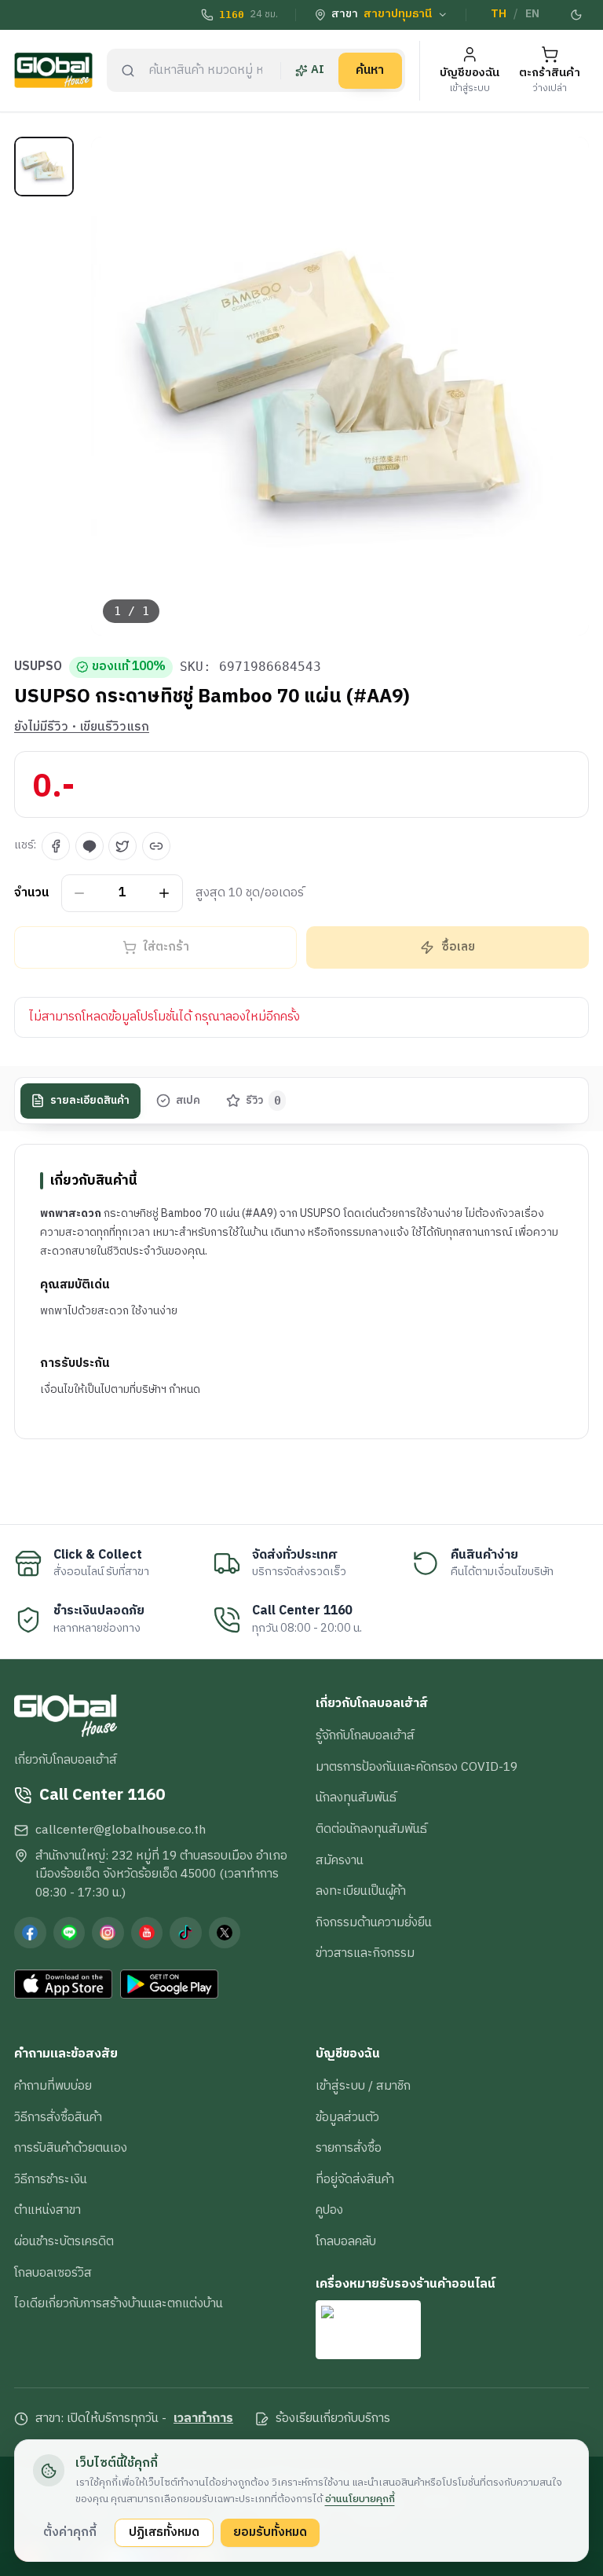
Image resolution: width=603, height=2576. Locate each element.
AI (318, 70)
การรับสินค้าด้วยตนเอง (71, 2148)
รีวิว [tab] (263, 1101)
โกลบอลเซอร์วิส (53, 2273)
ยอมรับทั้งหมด (270, 2532)
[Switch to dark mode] (577, 15)
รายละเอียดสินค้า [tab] (90, 1101)
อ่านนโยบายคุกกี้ (360, 2499)
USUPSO (38, 667)
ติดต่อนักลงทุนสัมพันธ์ (371, 1829)
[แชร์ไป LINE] (90, 846)
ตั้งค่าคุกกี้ (70, 2532)
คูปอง (329, 2210)
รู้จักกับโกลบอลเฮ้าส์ (365, 1735)
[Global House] (53, 70)
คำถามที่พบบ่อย (53, 2086)
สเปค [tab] (188, 1101)
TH (499, 14)
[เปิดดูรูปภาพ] (340, 386)
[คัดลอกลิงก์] (156, 846)
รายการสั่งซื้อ (349, 2148)
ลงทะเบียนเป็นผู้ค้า (361, 1891)
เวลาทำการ (203, 2419)
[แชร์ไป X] (122, 846)
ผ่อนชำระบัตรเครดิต (64, 2241)
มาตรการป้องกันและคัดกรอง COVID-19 (417, 1767)
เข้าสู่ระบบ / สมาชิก (363, 2086)
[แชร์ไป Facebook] (56, 846)
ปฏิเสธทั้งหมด (164, 2532)
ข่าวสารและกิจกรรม (365, 1953)
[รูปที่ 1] (44, 167)
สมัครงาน (340, 1860)
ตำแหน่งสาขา (48, 2210)
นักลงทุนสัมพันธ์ (356, 1797)
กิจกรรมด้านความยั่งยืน (374, 1922)
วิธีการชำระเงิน (51, 2179)
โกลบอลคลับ (346, 2241)
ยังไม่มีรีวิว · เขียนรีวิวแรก (82, 727)
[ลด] (80, 893)
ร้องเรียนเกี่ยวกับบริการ (333, 2419)
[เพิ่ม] (164, 893)
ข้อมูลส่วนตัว (347, 2117)
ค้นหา (370, 70)
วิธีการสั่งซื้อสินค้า (58, 2117)
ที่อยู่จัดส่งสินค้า (355, 2179)
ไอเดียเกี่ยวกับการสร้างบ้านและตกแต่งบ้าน (119, 2303)
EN (532, 14)
